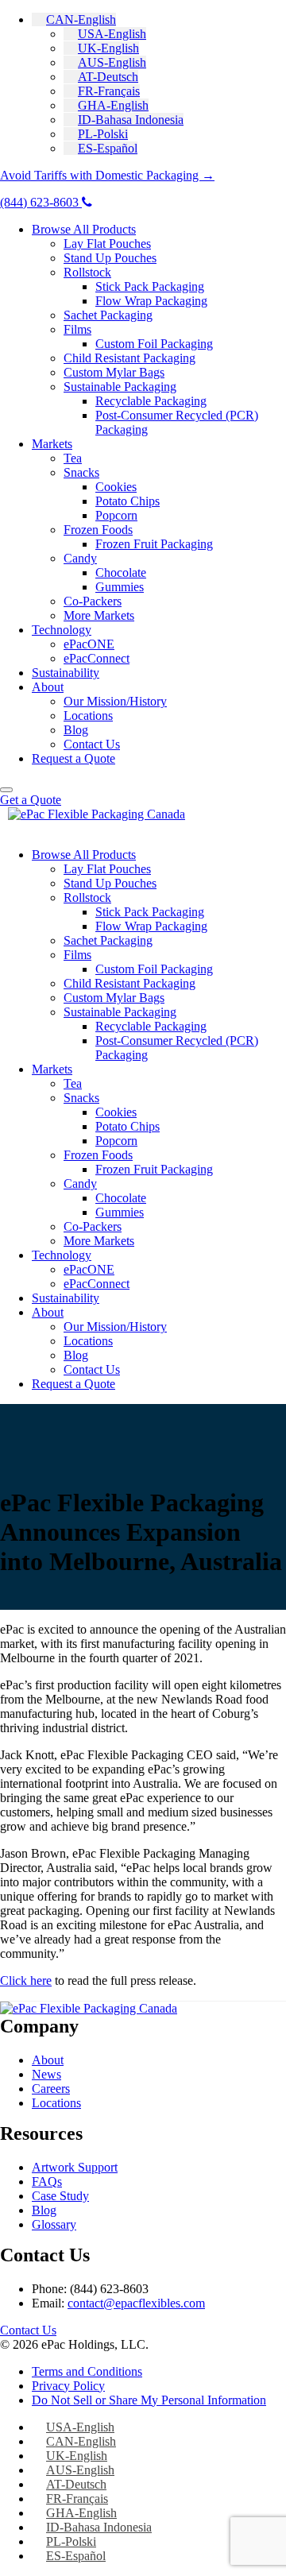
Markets (52, 444)
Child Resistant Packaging (129, 358)
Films (77, 329)
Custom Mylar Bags (114, 372)
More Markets (99, 615)
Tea (73, 458)
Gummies (120, 587)
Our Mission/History (115, 701)
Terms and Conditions (87, 2371)
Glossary (54, 2224)
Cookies (116, 487)
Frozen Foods (98, 530)
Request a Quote (73, 758)
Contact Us (92, 744)
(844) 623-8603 (41, 202)
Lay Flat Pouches (107, 244)
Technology (62, 630)
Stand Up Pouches (110, 258)
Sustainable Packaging (120, 387)
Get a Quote (31, 800)
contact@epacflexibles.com (136, 2303)
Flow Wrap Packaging (151, 301)
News (46, 2074)
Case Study (60, 2196)
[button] (74, 19)
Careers (51, 2089)
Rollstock (87, 272)
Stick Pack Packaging (150, 286)
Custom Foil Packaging (154, 344)
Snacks (81, 472)
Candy (80, 558)
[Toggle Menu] (6, 790)
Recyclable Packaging (151, 401)
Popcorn (116, 515)
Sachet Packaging (108, 315)
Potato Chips (128, 501)
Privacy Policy (68, 2386)
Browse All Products (84, 229)
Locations (88, 716)
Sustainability (66, 673)
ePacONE (89, 644)
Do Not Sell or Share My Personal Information (149, 2400)
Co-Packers (93, 601)
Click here (26, 1980)
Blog (76, 730)
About (48, 687)
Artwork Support (75, 2167)
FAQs (47, 2181)
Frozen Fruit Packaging (154, 544)
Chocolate (121, 572)
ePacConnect (97, 658)
